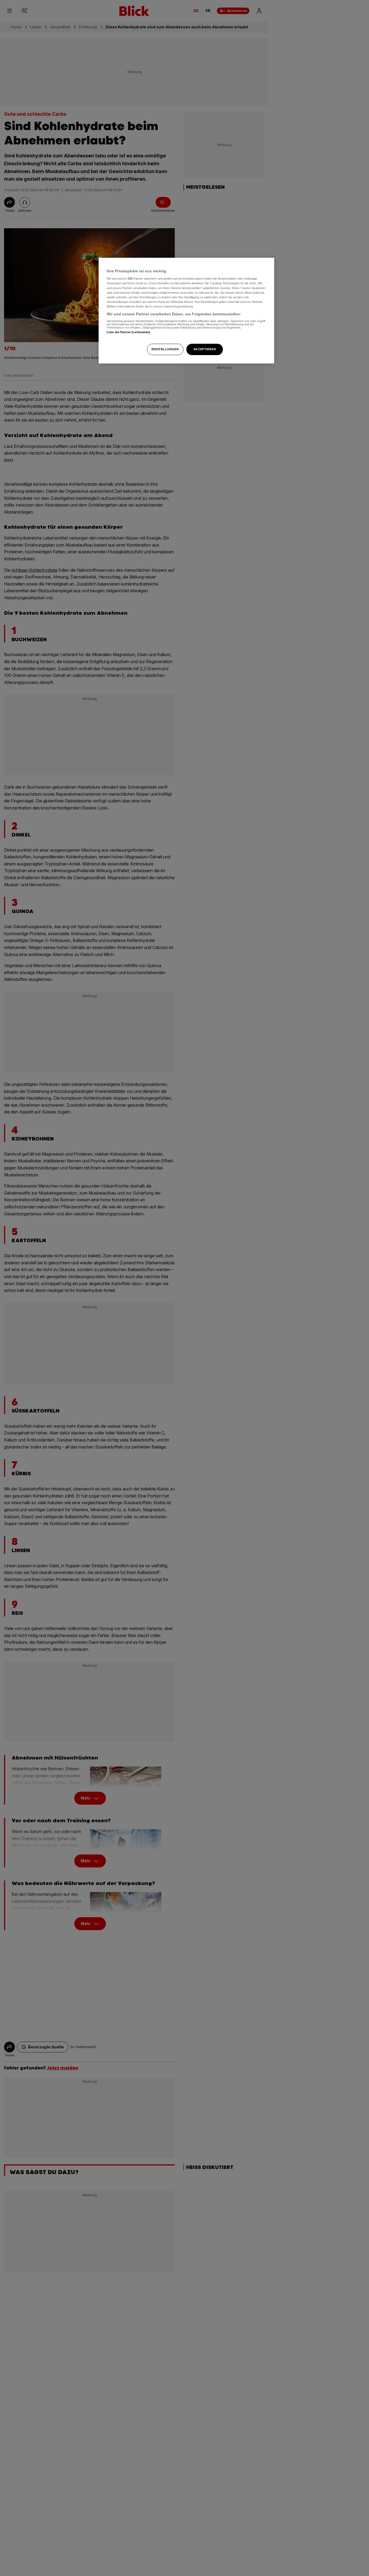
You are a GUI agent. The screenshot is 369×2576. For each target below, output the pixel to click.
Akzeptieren (205, 349)
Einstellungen (165, 349)
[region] (186, 311)
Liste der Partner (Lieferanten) (129, 332)
